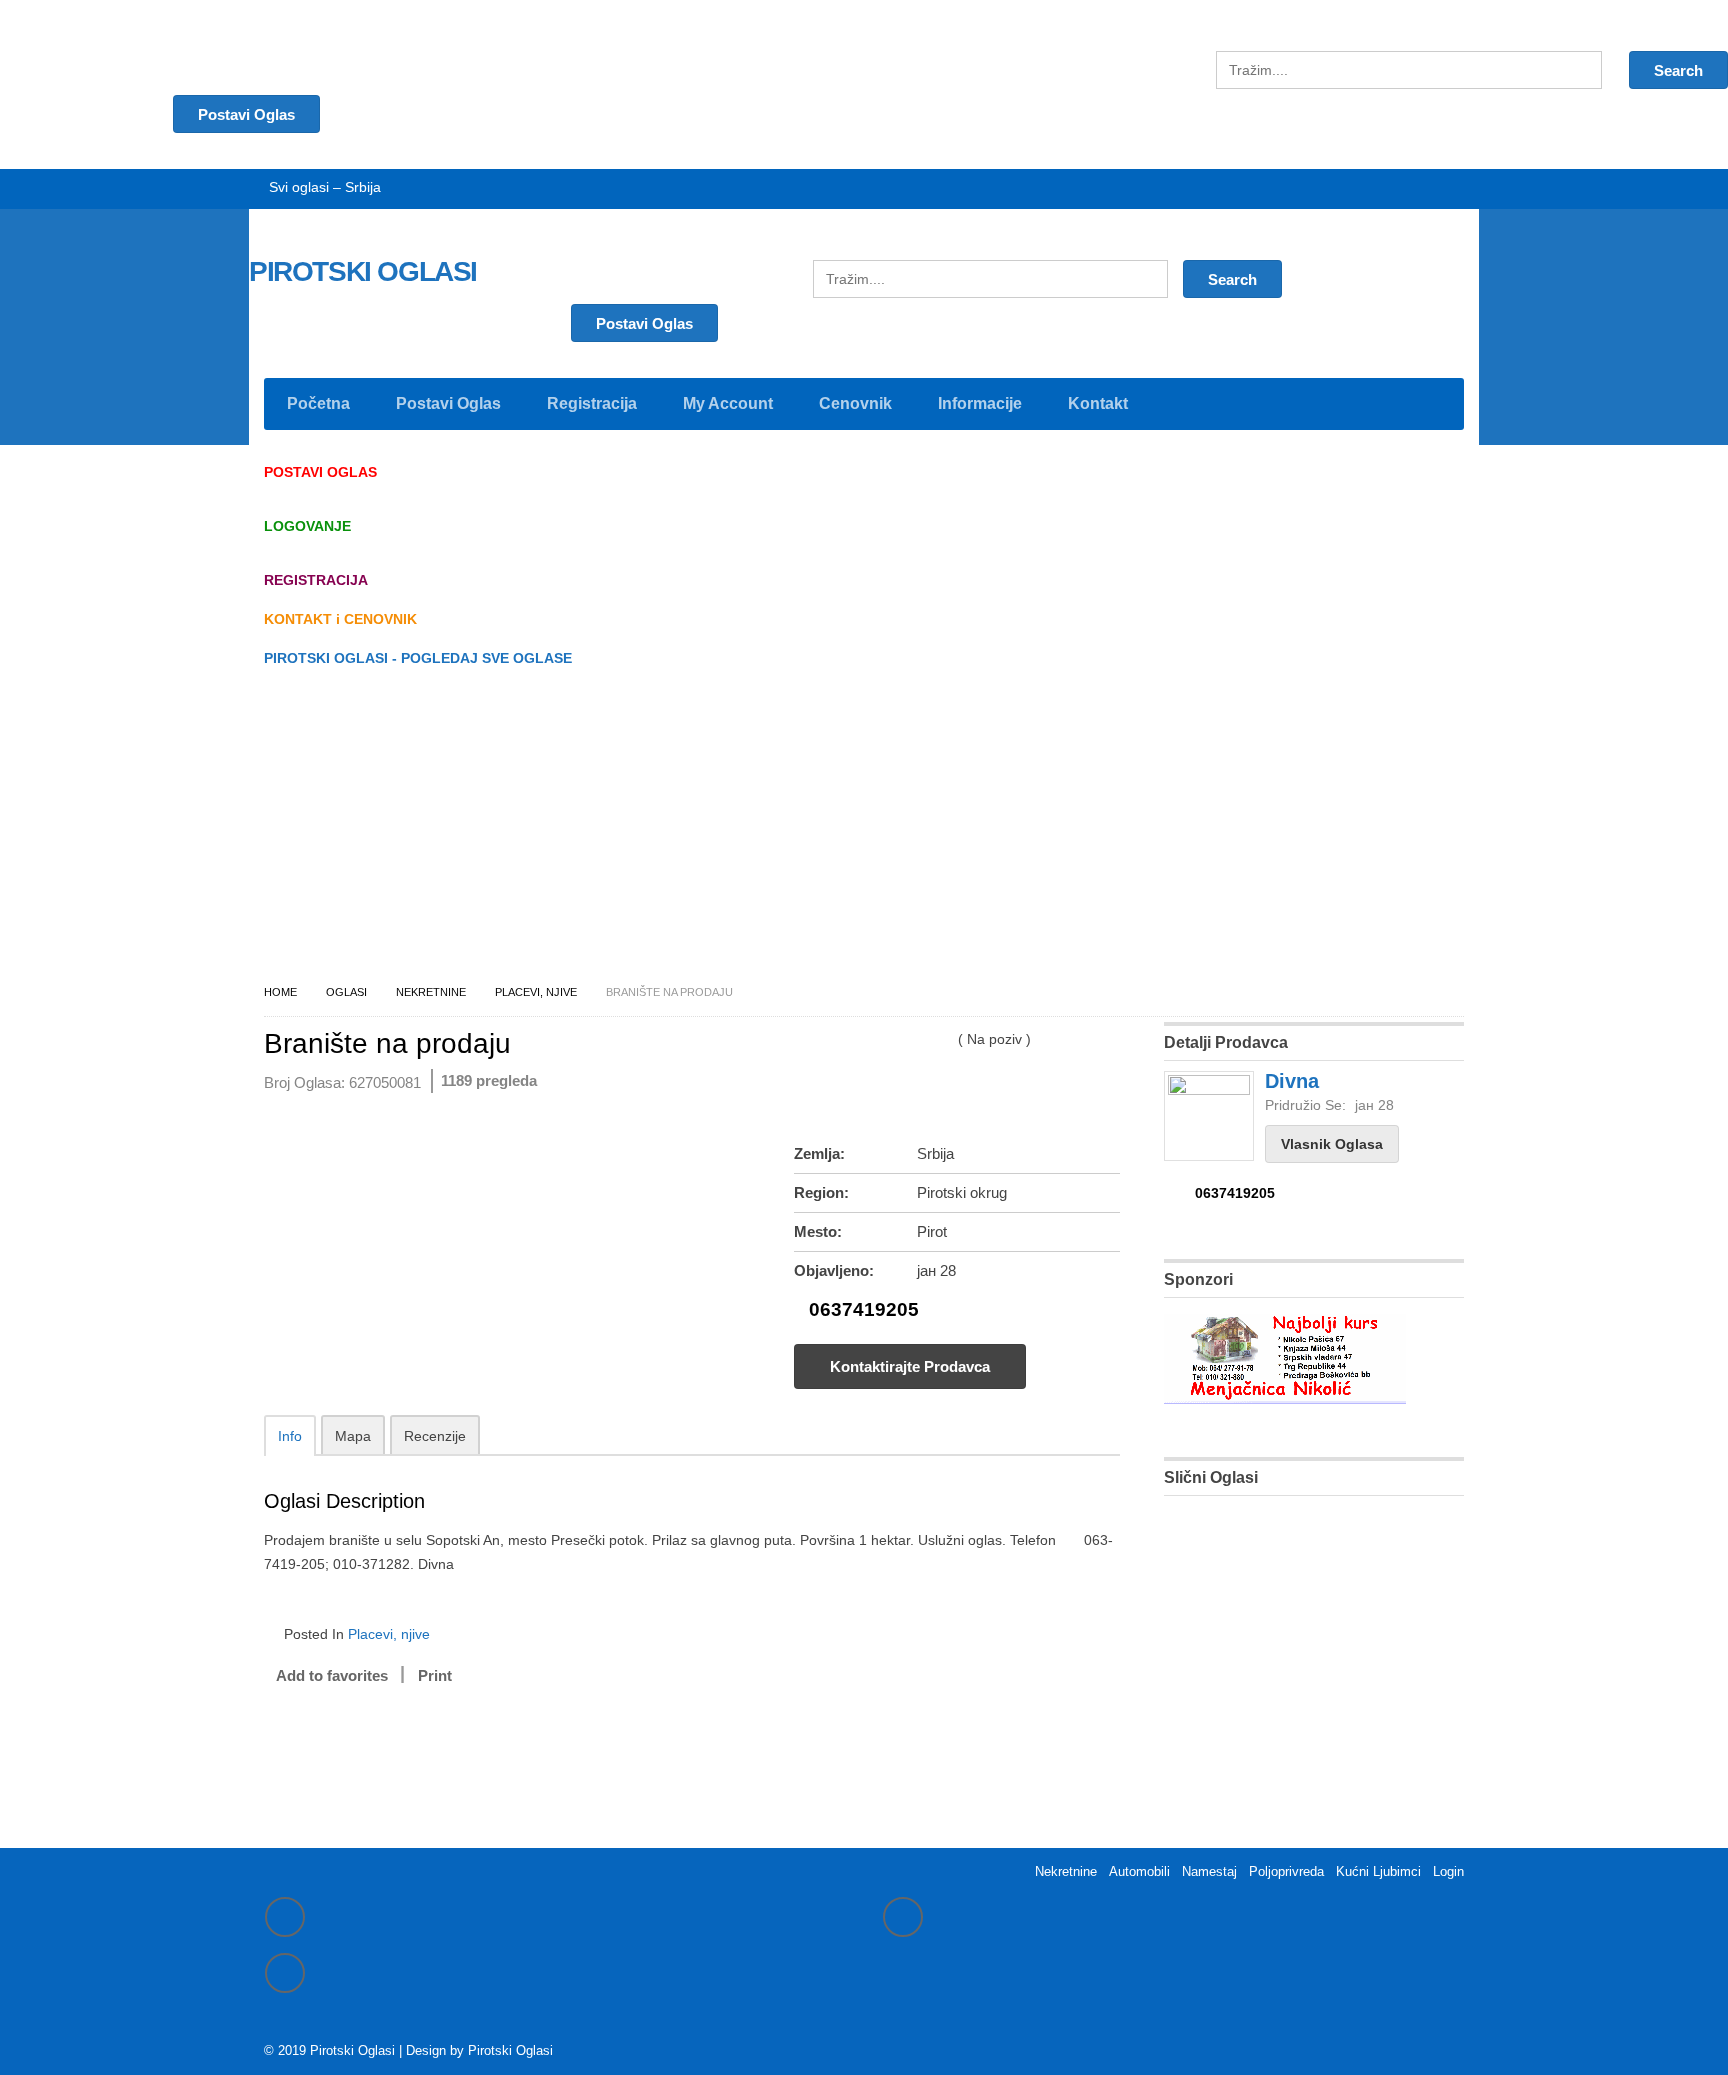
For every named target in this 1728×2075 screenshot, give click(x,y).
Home (280, 992)
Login (1448, 1871)
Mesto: (818, 1231)
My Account (728, 403)
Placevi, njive (536, 992)
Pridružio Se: (1305, 1105)
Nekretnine (431, 992)
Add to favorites (332, 1675)
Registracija (592, 403)
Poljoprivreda (1286, 1871)
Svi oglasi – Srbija (325, 187)
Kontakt (1098, 403)
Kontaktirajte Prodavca (910, 1366)
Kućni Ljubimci (1378, 1871)
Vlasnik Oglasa (1332, 1144)
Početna (318, 403)
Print (435, 1675)
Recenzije (435, 1436)
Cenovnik (855, 403)
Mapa (353, 1436)
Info (290, 1436)
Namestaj (1209, 1871)
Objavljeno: (834, 1270)
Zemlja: (819, 1153)
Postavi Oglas (644, 323)
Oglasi (346, 992)
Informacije (980, 403)
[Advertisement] (864, 831)
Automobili (1139, 1871)
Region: (821, 1192)
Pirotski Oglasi (510, 2050)
